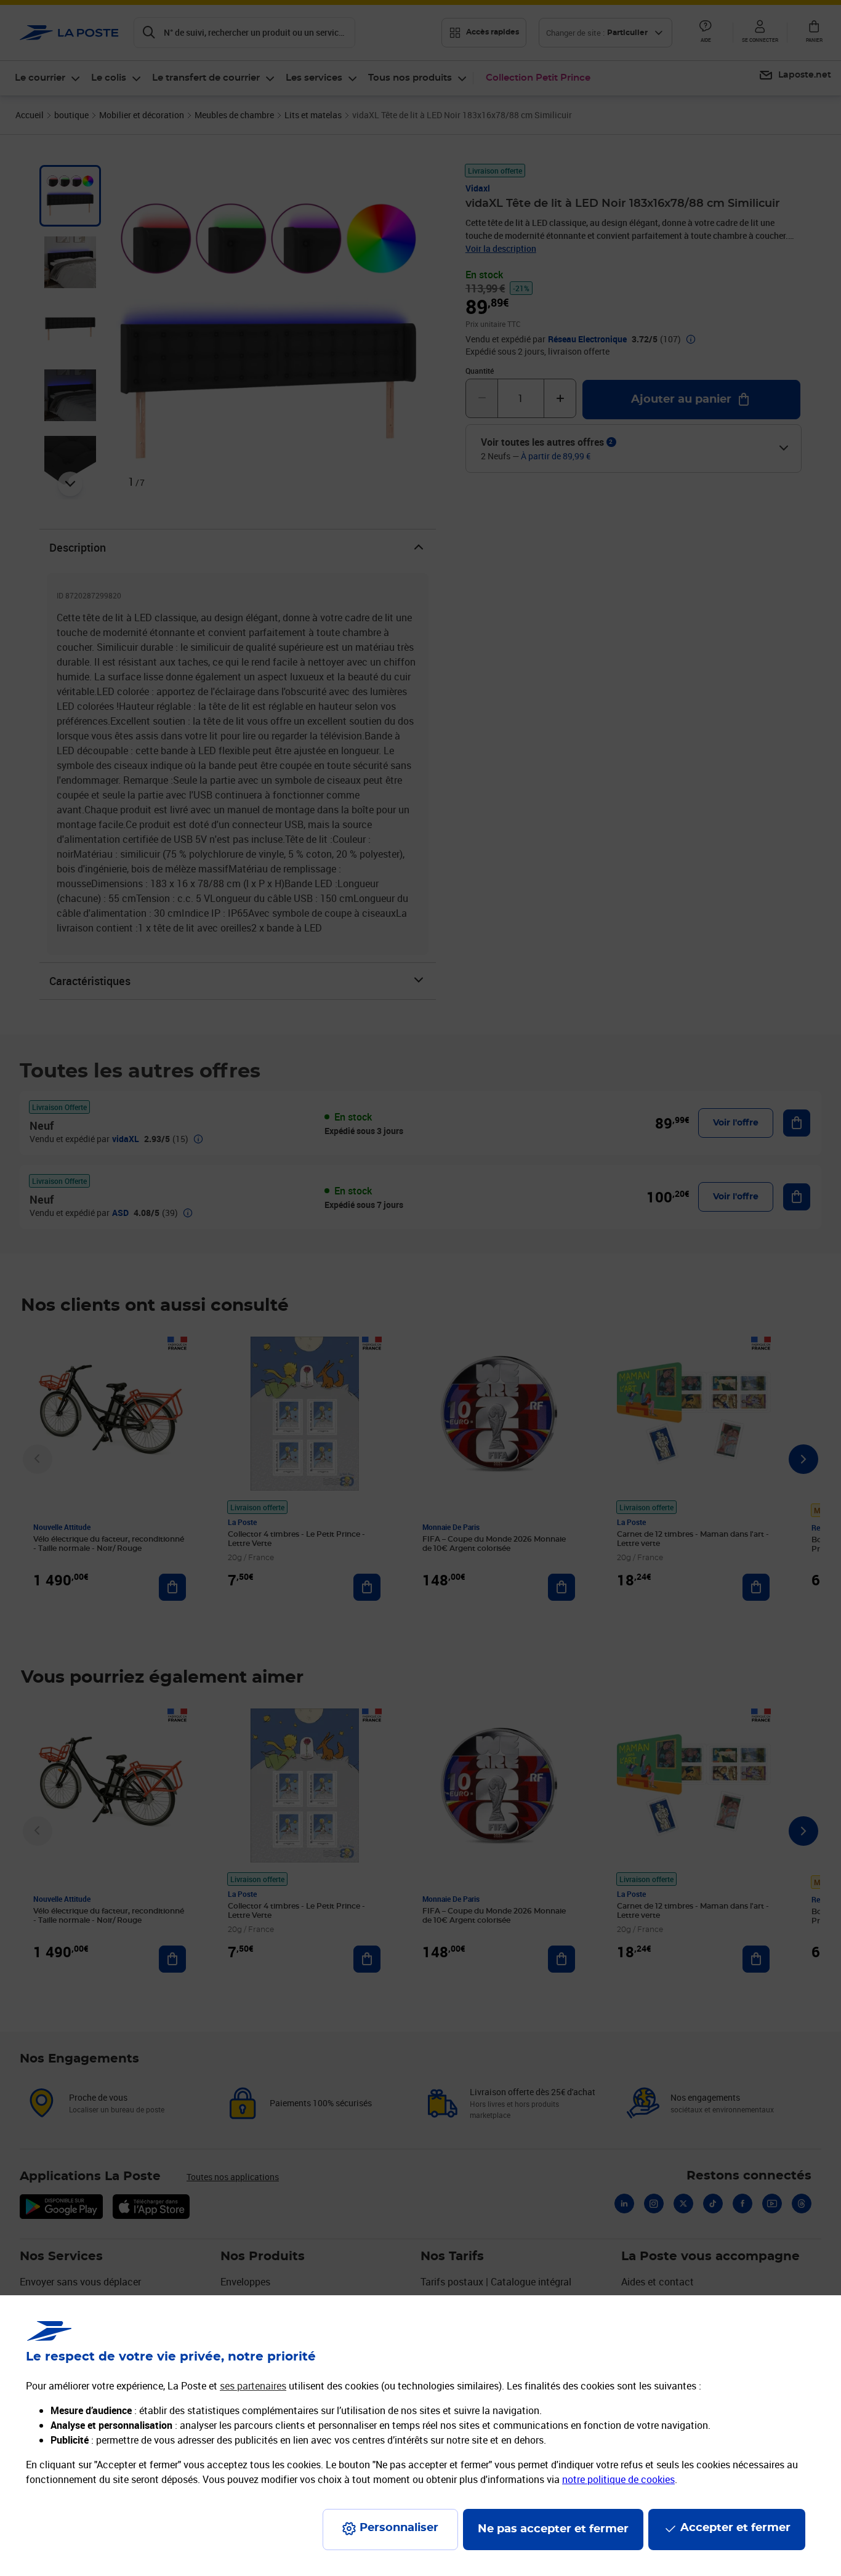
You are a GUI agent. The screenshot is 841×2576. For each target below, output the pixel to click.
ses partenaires (253, 2386)
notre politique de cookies (618, 2479)
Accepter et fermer (735, 2528)
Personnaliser (399, 2528)
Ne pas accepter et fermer (553, 2529)
